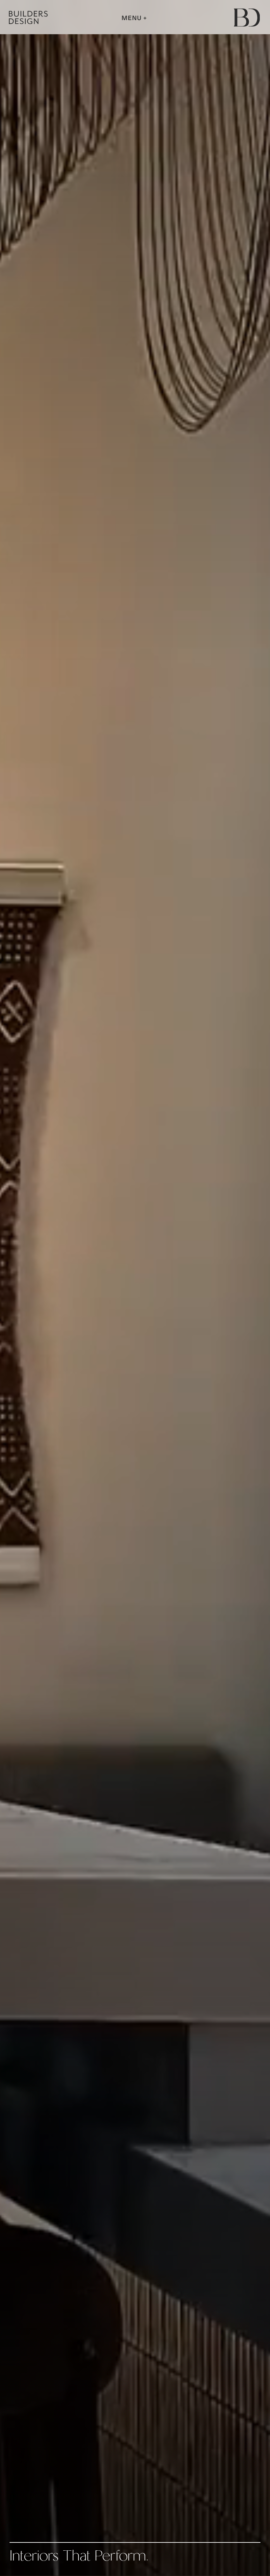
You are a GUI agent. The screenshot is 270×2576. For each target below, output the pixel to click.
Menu (132, 18)
